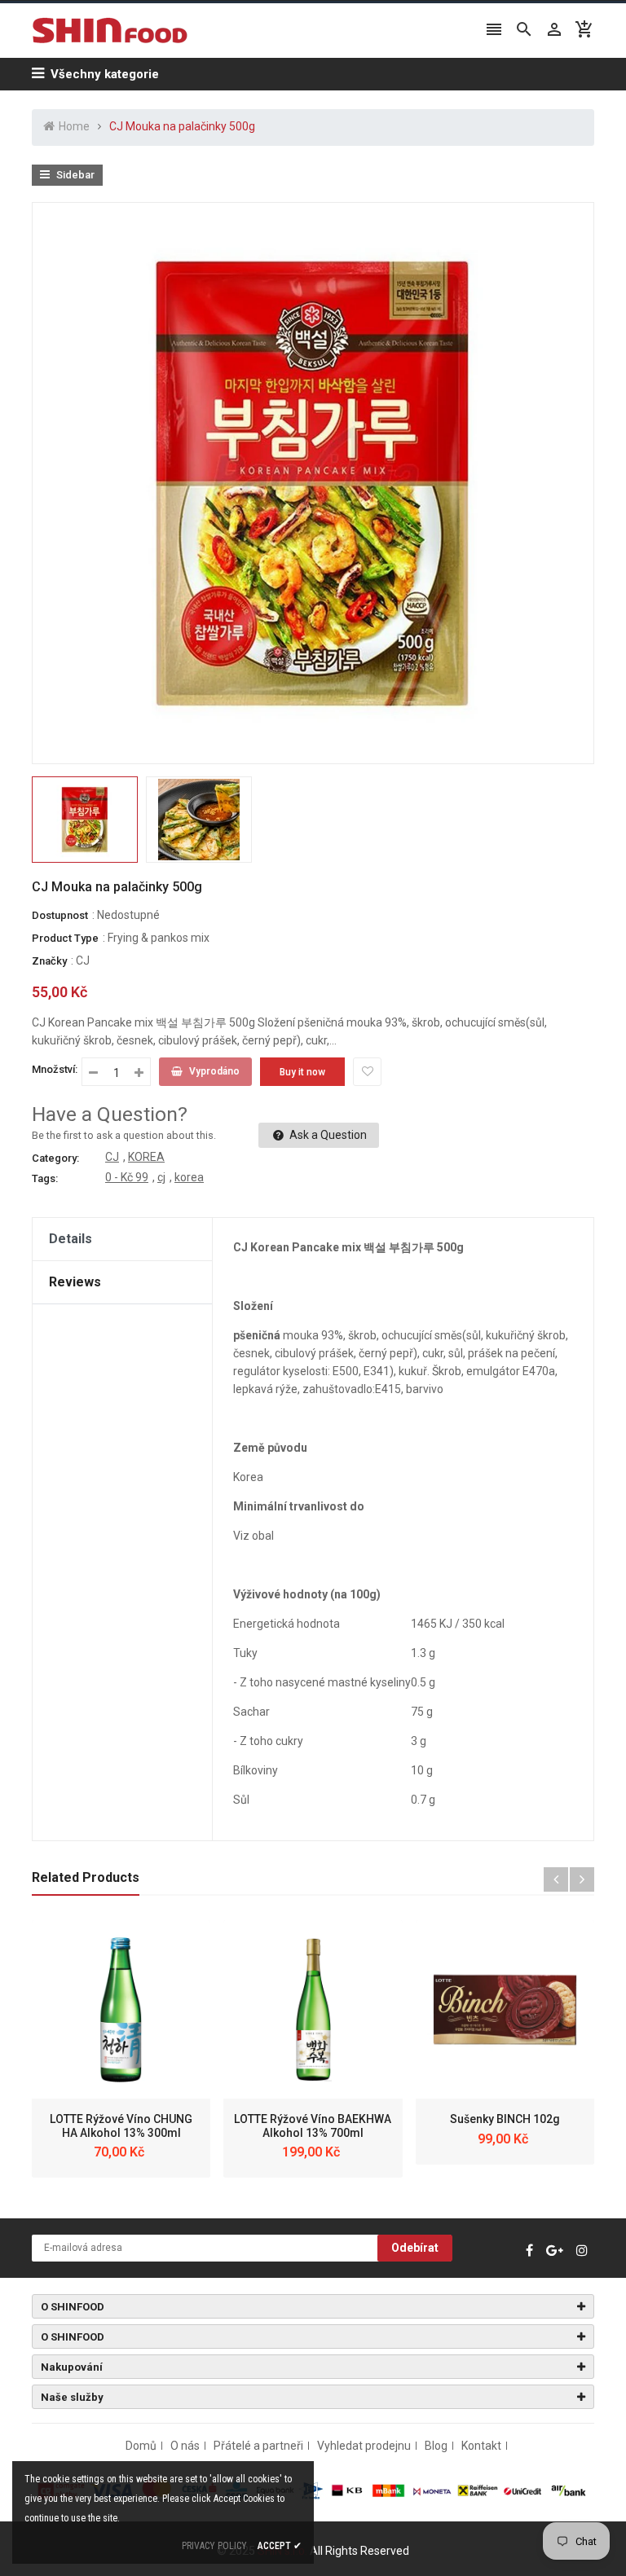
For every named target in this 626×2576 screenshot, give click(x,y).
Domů (141, 2446)
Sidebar (74, 175)
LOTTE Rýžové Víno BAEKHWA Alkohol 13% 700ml (313, 2126)
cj (161, 1177)
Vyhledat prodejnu (364, 2446)
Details (71, 1239)
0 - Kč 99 (127, 1177)
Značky (49, 961)
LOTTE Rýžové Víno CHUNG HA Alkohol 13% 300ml (121, 2126)
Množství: (55, 1069)
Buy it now (302, 1072)
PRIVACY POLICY (214, 2546)
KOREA (146, 1157)
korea (189, 1177)
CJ (83, 961)
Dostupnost (60, 915)
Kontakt (481, 2446)
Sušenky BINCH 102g (505, 2119)
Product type (65, 938)
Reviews (75, 1282)
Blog (436, 2446)
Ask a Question (327, 1135)
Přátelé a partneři (258, 2446)
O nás (185, 2446)
